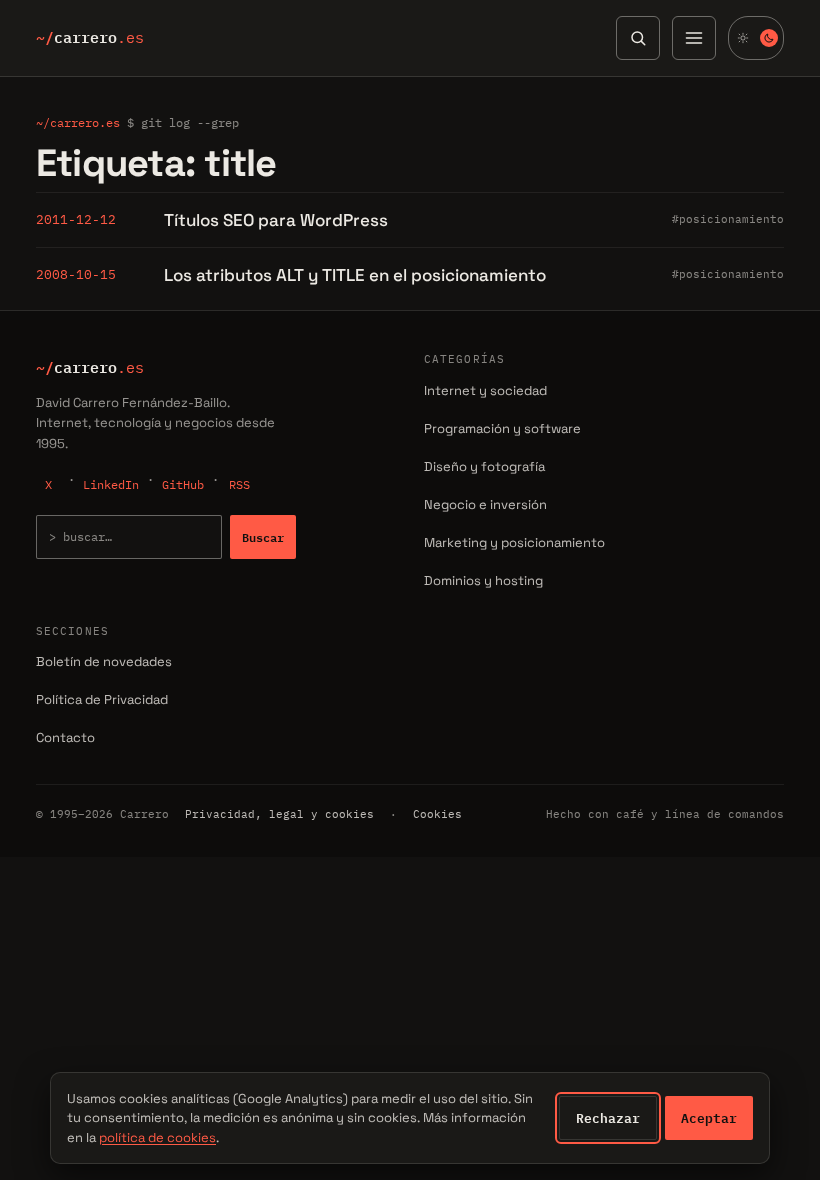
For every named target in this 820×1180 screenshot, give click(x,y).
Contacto (65, 737)
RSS (239, 484)
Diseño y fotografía (484, 466)
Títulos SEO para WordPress (276, 220)
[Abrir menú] (694, 38)
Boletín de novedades (104, 661)
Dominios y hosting (483, 580)
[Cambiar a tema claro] (756, 38)
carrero (90, 38)
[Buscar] (638, 38)
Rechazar (608, 1118)
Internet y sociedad (485, 390)
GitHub (183, 484)
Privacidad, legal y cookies (279, 814)
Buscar (263, 537)
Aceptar (709, 1118)
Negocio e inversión (485, 504)
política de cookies (157, 1137)
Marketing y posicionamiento (514, 542)
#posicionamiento (728, 219)
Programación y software (502, 428)
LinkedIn (111, 484)
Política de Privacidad (102, 699)
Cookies (437, 814)
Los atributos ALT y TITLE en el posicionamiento (355, 275)
